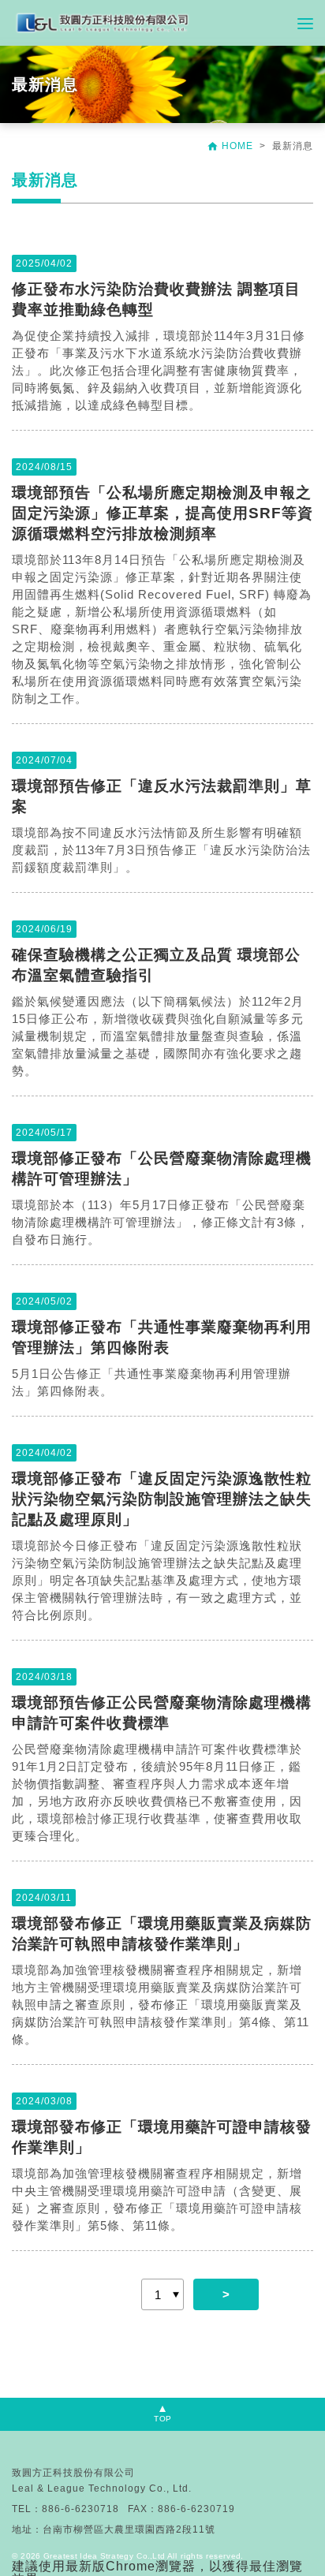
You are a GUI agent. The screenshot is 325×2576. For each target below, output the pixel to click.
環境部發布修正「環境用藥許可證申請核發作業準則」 (162, 2137)
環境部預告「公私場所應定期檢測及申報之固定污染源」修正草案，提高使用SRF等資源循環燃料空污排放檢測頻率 (162, 513)
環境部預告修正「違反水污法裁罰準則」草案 (162, 796)
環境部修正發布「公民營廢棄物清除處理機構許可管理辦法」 (162, 1169)
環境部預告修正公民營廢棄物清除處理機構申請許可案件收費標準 (162, 1713)
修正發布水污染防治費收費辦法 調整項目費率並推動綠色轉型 (156, 299)
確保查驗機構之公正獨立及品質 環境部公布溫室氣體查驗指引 (156, 965)
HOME (232, 146)
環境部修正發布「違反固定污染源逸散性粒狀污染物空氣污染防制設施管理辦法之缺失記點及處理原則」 (162, 1499)
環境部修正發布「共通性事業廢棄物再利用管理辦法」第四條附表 (162, 1337)
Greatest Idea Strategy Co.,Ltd (104, 2557)
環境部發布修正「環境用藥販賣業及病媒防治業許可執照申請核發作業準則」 (162, 1934)
